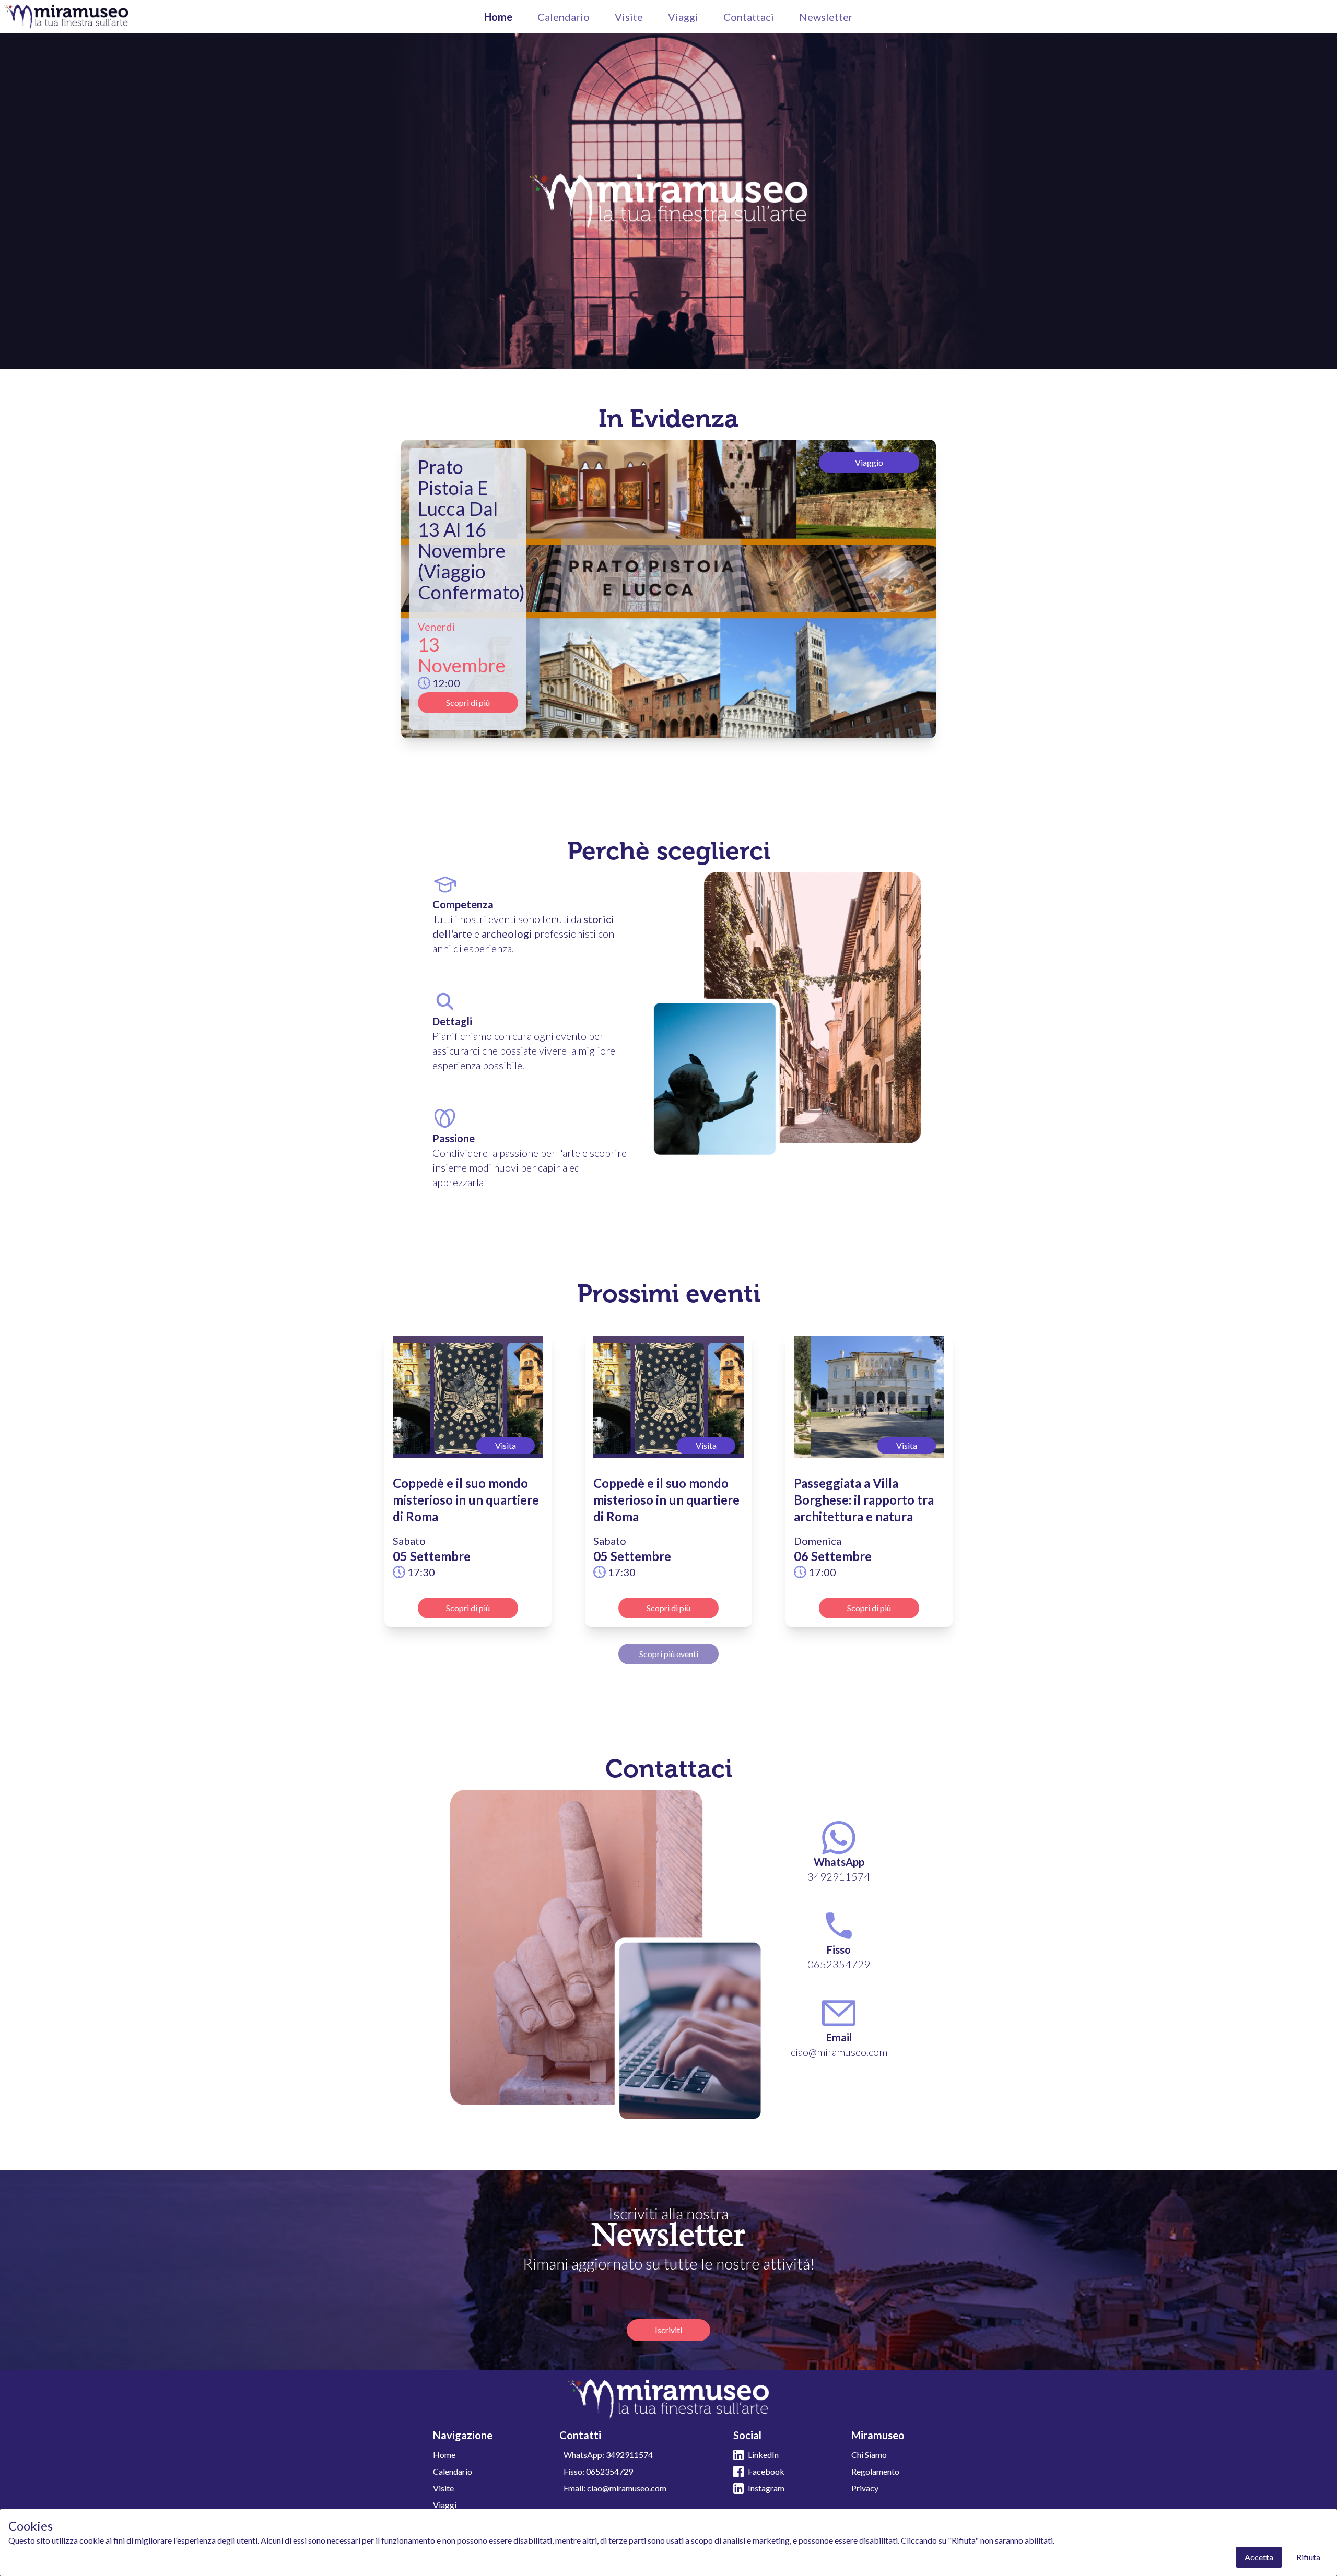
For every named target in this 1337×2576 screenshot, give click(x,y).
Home (498, 17)
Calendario (564, 17)
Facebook (766, 2471)
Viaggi (683, 17)
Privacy (865, 2488)
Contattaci (749, 17)
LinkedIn (763, 2455)
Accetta (1259, 2557)
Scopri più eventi (669, 1654)
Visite (629, 17)
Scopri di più (468, 702)
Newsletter (826, 17)
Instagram (766, 2488)
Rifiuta (1308, 2557)
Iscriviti (668, 2330)
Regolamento (875, 2471)
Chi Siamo (869, 2455)
